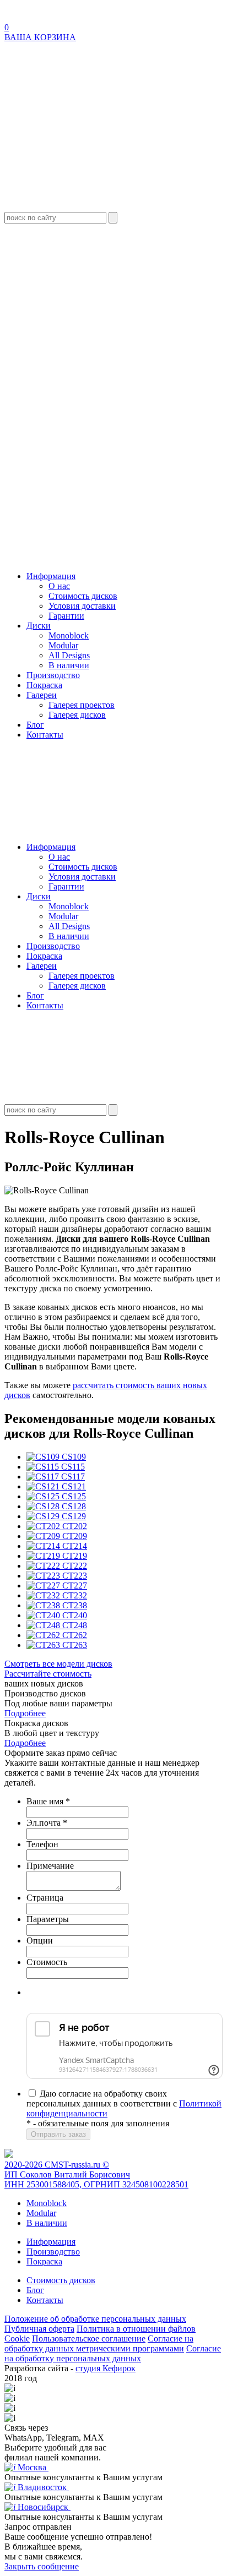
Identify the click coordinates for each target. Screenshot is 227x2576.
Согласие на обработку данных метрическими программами (99, 2343)
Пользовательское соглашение (89, 2338)
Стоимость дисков (83, 596)
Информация (51, 576)
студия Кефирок (106, 2368)
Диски (39, 626)
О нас (59, 586)
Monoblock (69, 635)
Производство (53, 675)
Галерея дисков (77, 715)
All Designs (69, 655)
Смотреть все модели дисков (58, 1664)
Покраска (44, 685)
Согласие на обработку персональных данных (113, 2353)
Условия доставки (82, 606)
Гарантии (66, 616)
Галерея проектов (82, 705)
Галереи (42, 695)
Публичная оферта (39, 2329)
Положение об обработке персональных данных (95, 2319)
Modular (63, 645)
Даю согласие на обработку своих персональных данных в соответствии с (124, 2103)
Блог (35, 725)
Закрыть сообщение (42, 2566)
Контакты (45, 735)
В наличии (69, 665)
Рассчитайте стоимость (48, 1674)
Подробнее (25, 1713)
